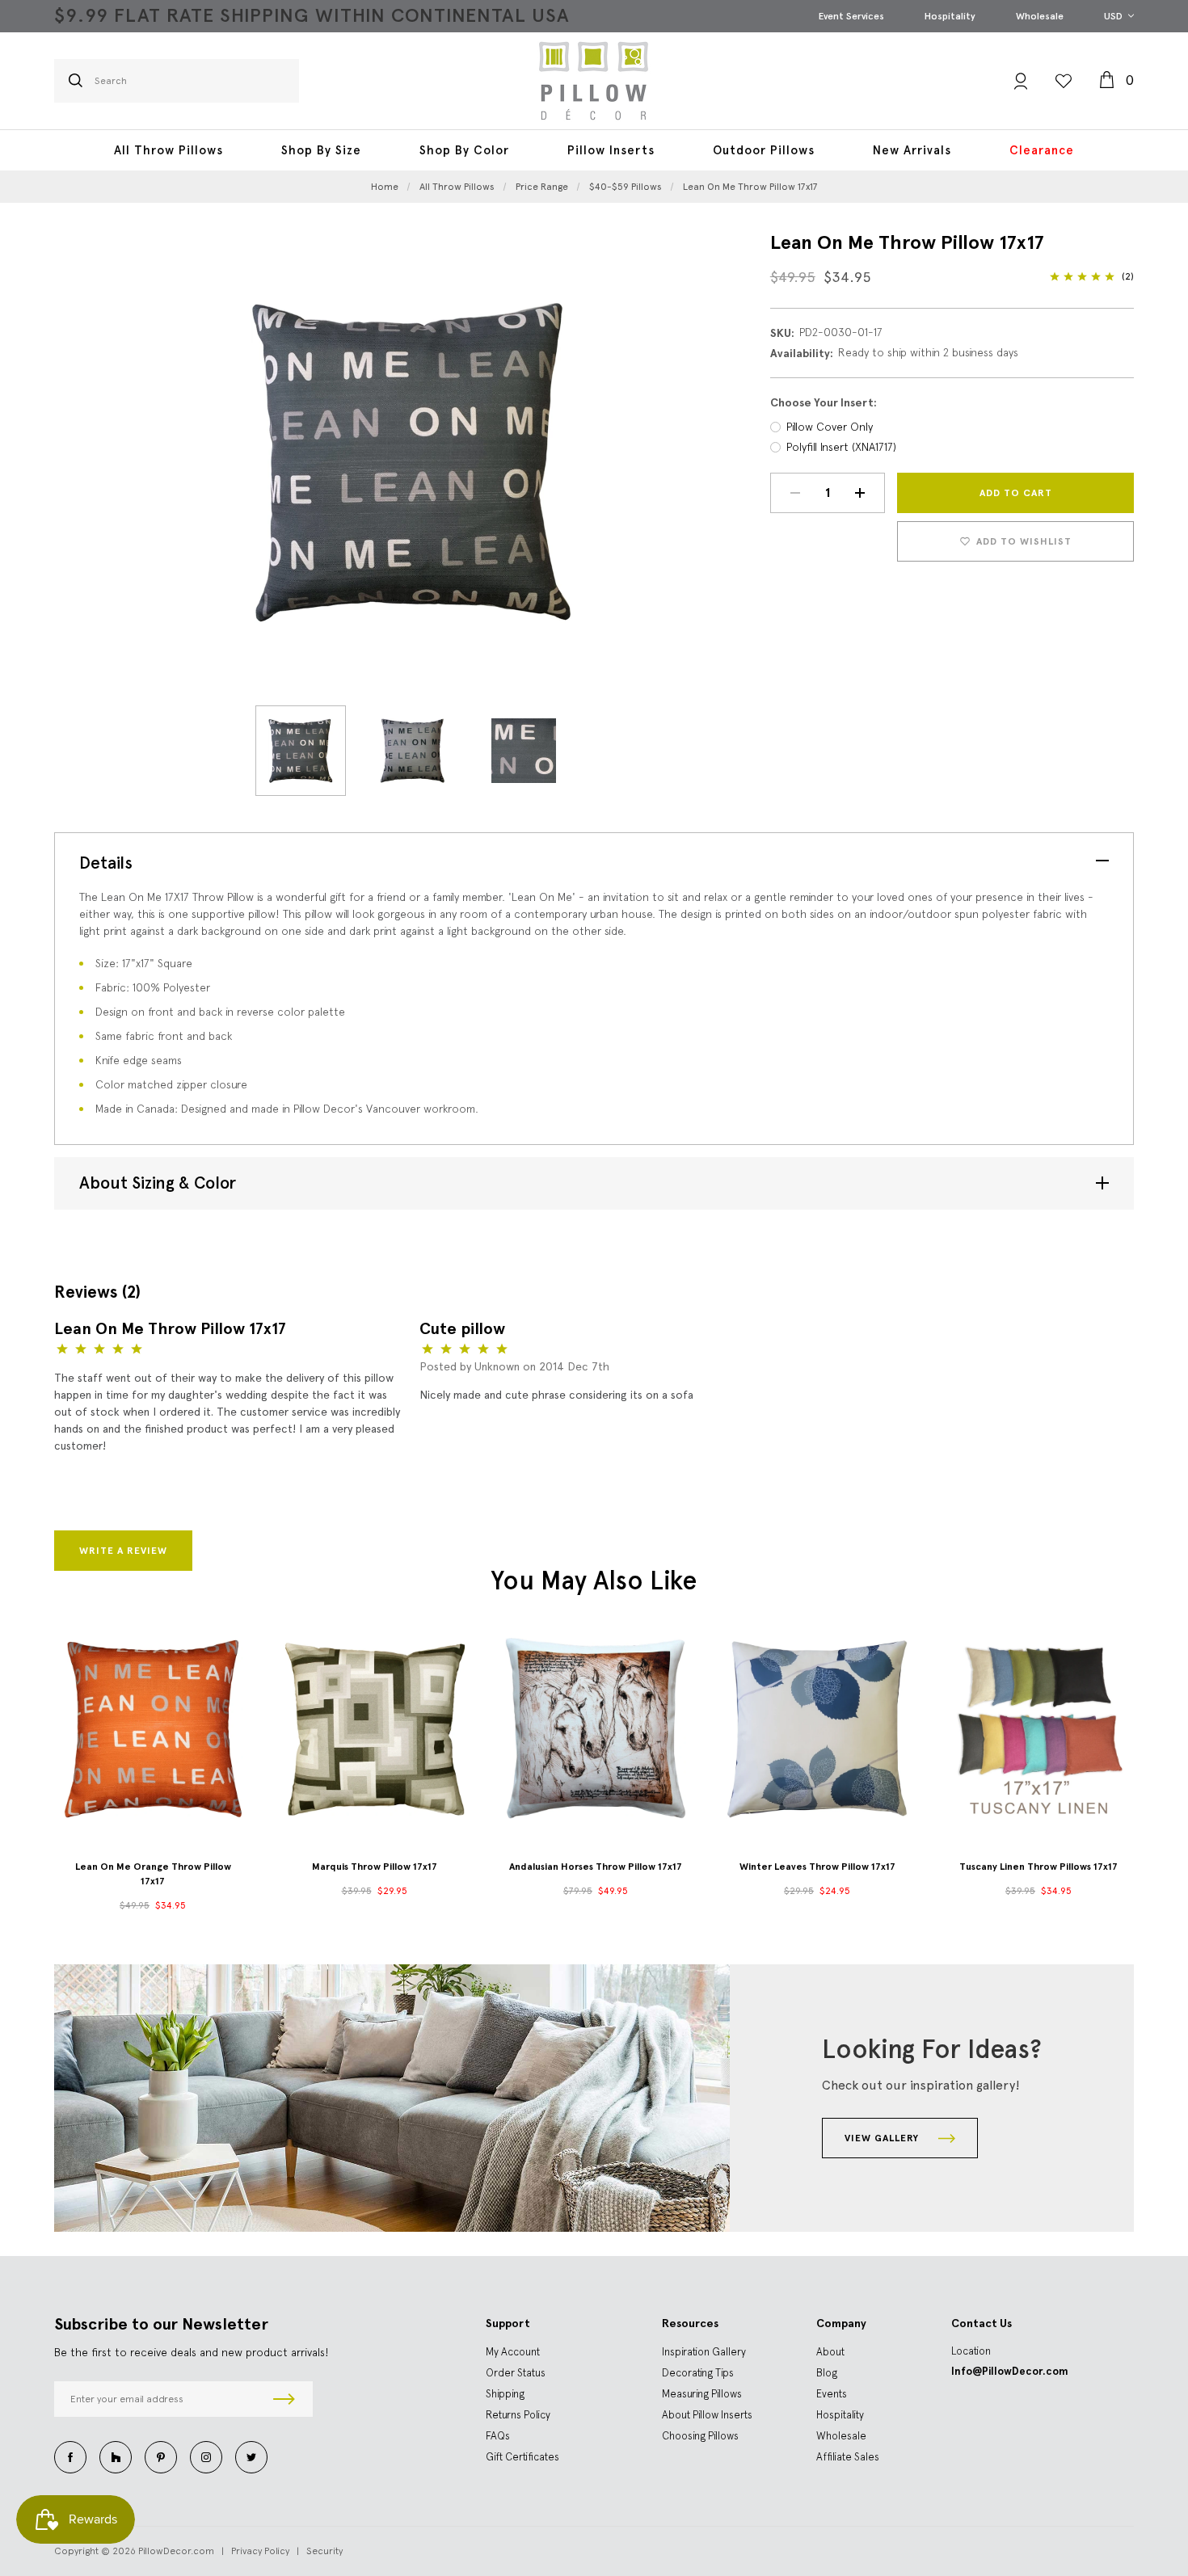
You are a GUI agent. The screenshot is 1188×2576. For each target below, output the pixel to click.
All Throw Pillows (169, 150)
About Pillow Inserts (707, 2415)
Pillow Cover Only (830, 427)
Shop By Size (321, 150)
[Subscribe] (284, 2399)
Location (971, 2351)
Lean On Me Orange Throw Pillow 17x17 (153, 1874)
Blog (827, 2373)
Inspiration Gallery (704, 2352)
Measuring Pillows (702, 2394)
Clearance (1042, 150)
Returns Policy (518, 2415)
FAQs (498, 2436)
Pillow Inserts (611, 150)
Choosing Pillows (700, 2436)
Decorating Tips (698, 2373)
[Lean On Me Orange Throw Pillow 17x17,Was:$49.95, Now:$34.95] (153, 1728)
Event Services (851, 16)
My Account (513, 2352)
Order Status (516, 2373)
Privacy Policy (260, 2551)
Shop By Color (464, 150)
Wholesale (1040, 16)
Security (324, 2551)
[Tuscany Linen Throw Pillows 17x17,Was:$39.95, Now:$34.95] (1038, 1728)
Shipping (505, 2394)
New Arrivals (912, 150)
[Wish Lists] (1064, 81)
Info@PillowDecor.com (1010, 2371)
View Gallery (883, 2138)
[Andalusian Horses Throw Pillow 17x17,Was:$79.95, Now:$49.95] (596, 1728)
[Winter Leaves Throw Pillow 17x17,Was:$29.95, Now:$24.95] (817, 1728)
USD (1114, 16)
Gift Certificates (522, 2457)
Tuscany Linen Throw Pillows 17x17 (1038, 1867)
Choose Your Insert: (824, 403)
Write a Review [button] (123, 1551)
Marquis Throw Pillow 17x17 (375, 1867)
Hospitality (950, 16)
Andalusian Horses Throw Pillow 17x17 (596, 1867)
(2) (1128, 276)
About (830, 2352)
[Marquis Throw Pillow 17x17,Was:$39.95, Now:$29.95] (374, 1728)
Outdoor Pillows (764, 150)
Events (832, 2394)
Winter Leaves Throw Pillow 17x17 (817, 1867)
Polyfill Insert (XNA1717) (841, 447)
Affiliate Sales (848, 2457)
